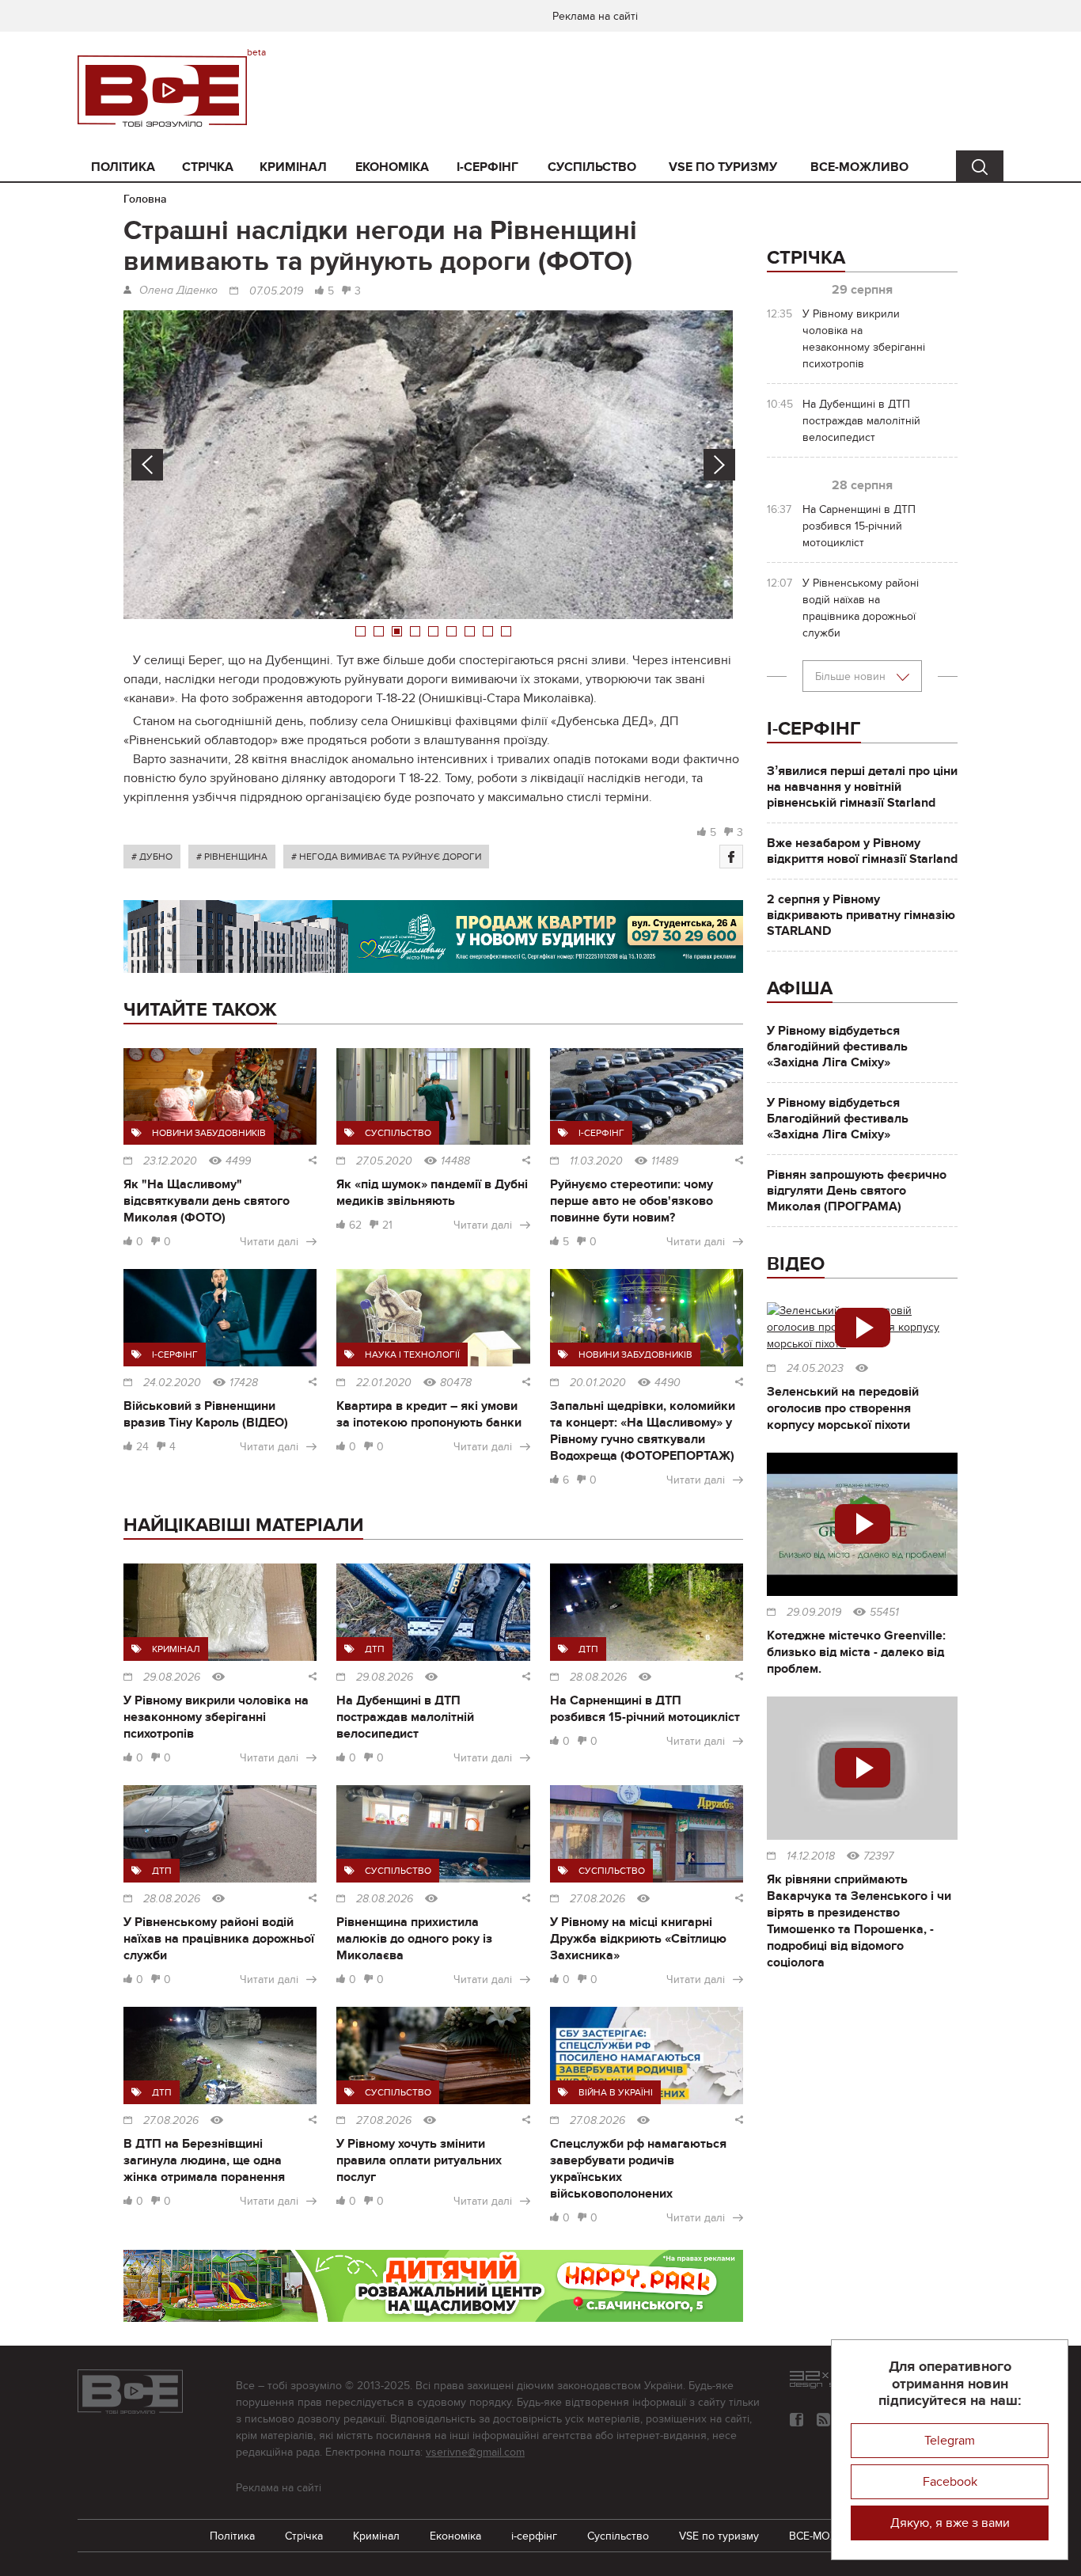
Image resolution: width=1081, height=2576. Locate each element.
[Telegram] (823, 2420)
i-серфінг (487, 167)
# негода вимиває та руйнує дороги (386, 857)
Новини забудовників (209, 1133)
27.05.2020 (384, 1161)
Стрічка (208, 167)
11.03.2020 (596, 1161)
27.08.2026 (597, 1899)
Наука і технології (412, 1354)
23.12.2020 (170, 1161)
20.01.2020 (598, 1383)
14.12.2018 (811, 1856)
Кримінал (293, 167)
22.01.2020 (384, 1383)
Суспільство (592, 167)
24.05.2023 (815, 1369)
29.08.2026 (172, 1677)
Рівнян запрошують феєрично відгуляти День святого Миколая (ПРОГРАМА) (857, 1191)
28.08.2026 (598, 1677)
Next (719, 465)
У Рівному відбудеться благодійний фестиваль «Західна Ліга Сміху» (837, 1047)
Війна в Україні (616, 2092)
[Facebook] (731, 857)
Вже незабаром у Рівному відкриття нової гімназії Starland (862, 851)
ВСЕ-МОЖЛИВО (859, 167)
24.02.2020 (172, 1383)
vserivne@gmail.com (475, 2452)
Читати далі (269, 1242)
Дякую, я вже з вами (950, 2523)
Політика (123, 167)
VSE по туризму (723, 167)
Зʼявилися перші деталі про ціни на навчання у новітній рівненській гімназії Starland (862, 787)
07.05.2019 (276, 291)
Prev (147, 465)
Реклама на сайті (595, 16)
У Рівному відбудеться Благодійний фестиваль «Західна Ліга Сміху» (838, 1119)
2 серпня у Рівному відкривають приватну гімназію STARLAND (861, 915)
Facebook (950, 2482)
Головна (145, 199)
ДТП (375, 1649)
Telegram (950, 2441)
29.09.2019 (814, 1613)
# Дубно (152, 857)
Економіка (392, 167)
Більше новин (852, 676)
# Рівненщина (232, 857)
